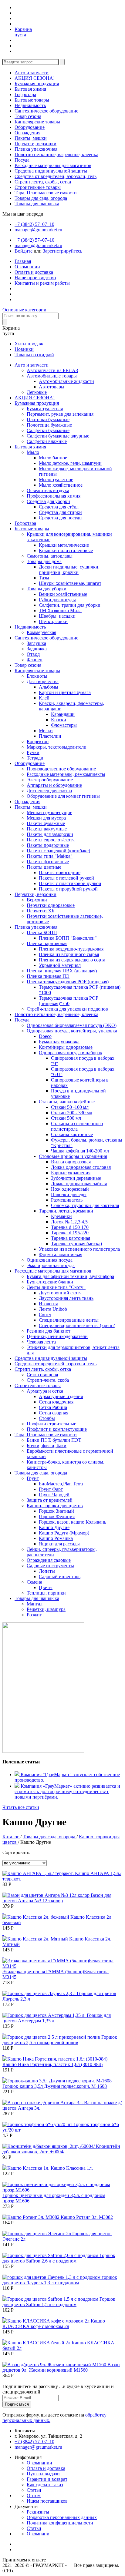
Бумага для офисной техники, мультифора (70, 1276)
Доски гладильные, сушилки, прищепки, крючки (69, 570)
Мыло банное (53, 458)
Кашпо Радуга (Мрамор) (64, 1533)
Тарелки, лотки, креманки (66, 1211)
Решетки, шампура (46, 1609)
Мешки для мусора (46, 818)
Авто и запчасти (32, 73)
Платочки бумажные (48, 419)
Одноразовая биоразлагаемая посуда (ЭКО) (72, 1025)
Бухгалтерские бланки (50, 1282)
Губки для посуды (57, 600)
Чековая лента (41, 1342)
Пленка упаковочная (36, 149)
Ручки (33, 752)
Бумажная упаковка (59, 1042)
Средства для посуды (61, 518)
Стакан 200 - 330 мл (72, 1113)
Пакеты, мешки (31, 138)
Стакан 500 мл (66, 1118)
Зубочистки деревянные (76, 1178)
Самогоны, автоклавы (50, 556)
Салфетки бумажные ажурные (58, 436)
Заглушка (36, 643)
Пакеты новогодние (60, 872)
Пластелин (50, 736)
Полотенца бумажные (49, 425)
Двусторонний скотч (60, 1293)
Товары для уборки (47, 589)
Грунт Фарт (51, 1489)
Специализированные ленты (69, 1320)
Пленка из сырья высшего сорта (72, 960)
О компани (38, 2534)
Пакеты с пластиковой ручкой (70, 883)
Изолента (49, 1304)
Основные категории (24, 310)
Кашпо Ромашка (56, 1538)
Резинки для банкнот (49, 1331)
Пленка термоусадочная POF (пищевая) (68, 982)
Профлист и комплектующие (57, 1429)
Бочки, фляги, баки (47, 1446)
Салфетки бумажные (48, 430)
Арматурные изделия (61, 1396)
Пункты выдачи (43, 2474)
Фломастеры (64, 725)
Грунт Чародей (54, 1495)
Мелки (46, 731)
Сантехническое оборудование (46, 111)
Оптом (34, 2495)
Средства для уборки (48, 501)
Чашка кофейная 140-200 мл (80, 1151)
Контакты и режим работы (42, 283)
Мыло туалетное (56, 480)
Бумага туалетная (45, 409)
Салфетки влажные (47, 441)
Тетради (35, 758)
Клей (44, 698)
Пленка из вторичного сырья (69, 954)
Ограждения (27, 133)
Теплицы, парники (46, 1593)
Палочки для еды (69, 1194)
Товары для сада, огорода (41, 198)
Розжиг (34, 1615)
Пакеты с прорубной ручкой (68, 889)
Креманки (61, 1216)
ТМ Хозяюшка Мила (60, 610)
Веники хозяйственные (63, 594)
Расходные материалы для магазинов (53, 165)
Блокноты (37, 676)
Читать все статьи (21, 1807)
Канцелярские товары (37, 122)
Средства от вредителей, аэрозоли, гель (56, 176)
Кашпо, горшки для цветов (55, 1506)
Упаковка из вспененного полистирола (79, 1249)
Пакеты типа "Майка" (50, 856)
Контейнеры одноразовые (66, 1047)
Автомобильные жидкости (66, 381)
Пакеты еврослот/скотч (51, 840)
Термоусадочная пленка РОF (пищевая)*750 (69, 1001)
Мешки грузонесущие (49, 812)
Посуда (22, 160)
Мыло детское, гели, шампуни (70, 463)
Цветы (46, 1587)
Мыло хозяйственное (61, 485)
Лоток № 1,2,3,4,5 (69, 1222)
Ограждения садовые (49, 1560)
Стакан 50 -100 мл (70, 1107)
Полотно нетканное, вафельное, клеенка (56, 154)
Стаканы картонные (72, 1134)
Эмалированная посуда (51, 1265)
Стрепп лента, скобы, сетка (43, 182)
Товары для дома (44, 561)
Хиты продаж (29, 344)
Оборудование (30, 127)
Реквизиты (38, 2512)
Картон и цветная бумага (65, 692)
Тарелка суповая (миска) (76, 1244)
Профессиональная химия (54, 496)
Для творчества (43, 681)
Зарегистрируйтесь (62, 251)
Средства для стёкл (59, 507)
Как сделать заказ (45, 2485)
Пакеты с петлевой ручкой (66, 878)
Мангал (35, 1604)
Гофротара (25, 94)
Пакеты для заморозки (50, 834)
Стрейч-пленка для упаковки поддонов (67, 1009)
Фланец (35, 660)
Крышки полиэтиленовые (66, 550)
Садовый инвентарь (60, 1576)
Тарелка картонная (71, 1238)
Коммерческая (41, 632)
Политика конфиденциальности (60, 2523)
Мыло (33, 452)
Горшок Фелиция (57, 1516)
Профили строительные (51, 1424)
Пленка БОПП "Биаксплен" (68, 938)
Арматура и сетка (45, 1391)
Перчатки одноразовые (51, 905)
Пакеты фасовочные (48, 862)
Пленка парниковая (47, 943)
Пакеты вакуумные (47, 829)
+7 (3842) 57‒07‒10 (34, 224)
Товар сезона (28, 116)
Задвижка (37, 649)
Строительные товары (38, 187)
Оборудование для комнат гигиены (63, 796)
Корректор (38, 741)
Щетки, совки (53, 621)
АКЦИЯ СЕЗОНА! (35, 78)
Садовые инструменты (50, 1566)
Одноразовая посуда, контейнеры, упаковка (72, 1031)
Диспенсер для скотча (49, 791)
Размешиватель (67, 1200)
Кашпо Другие (54, 1527)
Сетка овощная (42, 1375)
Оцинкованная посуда (50, 1260)
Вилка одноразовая (71, 1162)
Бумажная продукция (37, 84)
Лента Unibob (53, 1309)
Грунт (33, 1478)
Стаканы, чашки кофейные (67, 1102)
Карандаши (63, 714)
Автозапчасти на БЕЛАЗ (52, 370)
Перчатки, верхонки (35, 144)
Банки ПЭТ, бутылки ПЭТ (54, 1440)
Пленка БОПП (42, 932)
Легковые (37, 392)
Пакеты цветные (44, 867)
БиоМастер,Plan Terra (61, 1484)
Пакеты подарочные (48, 845)
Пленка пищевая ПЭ (48, 976)
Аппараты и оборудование (54, 785)
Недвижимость (30, 105)
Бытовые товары (32, 100)
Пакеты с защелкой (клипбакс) (58, 851)
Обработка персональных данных (62, 2517)
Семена (34, 1582)
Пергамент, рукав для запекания (60, 414)
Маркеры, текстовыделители (57, 747)
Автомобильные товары (52, 376)
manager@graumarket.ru (38, 230)
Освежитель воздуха (48, 490)
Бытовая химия (30, 89)
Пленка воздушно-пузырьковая (71, 949)
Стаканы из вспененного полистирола (77, 1126)
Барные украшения (71, 1173)
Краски (59, 720)
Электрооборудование (50, 780)
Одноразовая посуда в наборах (71, 1053)
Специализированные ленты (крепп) (77, 1325)
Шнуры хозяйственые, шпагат (70, 583)
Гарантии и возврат (47, 2479)
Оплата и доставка (34, 272)
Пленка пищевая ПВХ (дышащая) (62, 971)
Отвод (33, 654)
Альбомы (49, 687)
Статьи (34, 2490)
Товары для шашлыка (37, 204)
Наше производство (35, 278)
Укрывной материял (60, 965)
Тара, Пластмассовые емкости (46, 193)
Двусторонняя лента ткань (66, 1298)
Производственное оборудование (61, 769)
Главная (23, 261)
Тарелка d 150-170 (70, 1227)
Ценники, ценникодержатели (57, 1336)
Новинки (24, 349)
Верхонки (37, 900)
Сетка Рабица (53, 1407)
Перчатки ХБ (41, 911)
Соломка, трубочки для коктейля (85, 1205)
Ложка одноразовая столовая (81, 1167)
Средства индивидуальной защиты (51, 171)
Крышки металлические (64, 545)
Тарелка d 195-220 (70, 1233)
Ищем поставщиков (47, 2501)
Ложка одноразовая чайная (79, 1184)
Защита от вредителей (50, 1500)
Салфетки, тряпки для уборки (70, 605)
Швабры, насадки (57, 616)
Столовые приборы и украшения (73, 1156)
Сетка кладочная (56, 1402)
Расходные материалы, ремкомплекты (66, 774)
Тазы (44, 578)
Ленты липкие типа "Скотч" (56, 1287)
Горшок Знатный (56, 1511)
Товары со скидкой (34, 355)
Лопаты (47, 1571)
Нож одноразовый (70, 1189)
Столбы (47, 1418)
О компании (27, 267)
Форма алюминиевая (61, 1254)
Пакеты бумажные (46, 823)
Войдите (24, 251)
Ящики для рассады (59, 1544)
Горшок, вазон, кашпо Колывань (73, 1522)
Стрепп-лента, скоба (48, 1380)
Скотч (45, 1315)
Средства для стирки (60, 512)
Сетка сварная (54, 1413)
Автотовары (52, 387)
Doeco (45, 1036)
